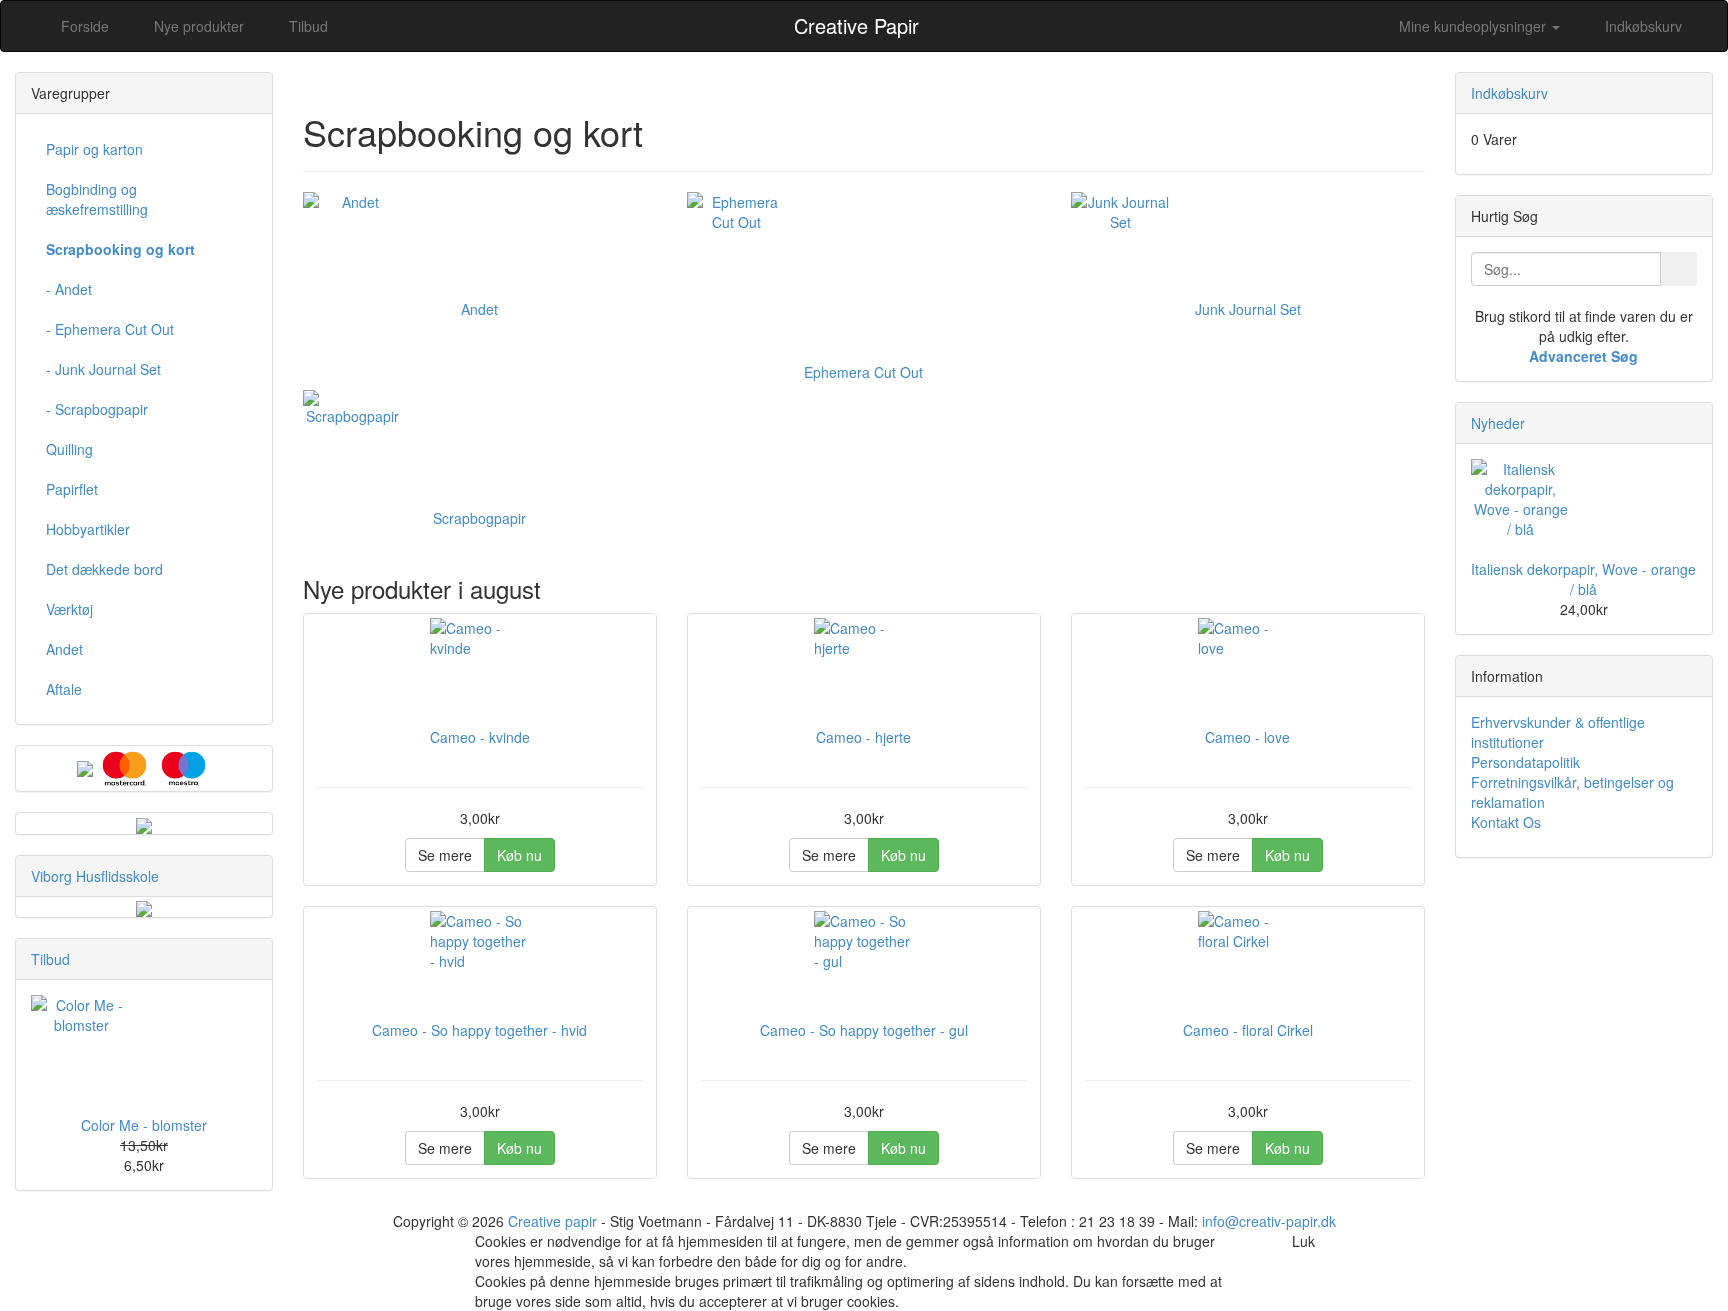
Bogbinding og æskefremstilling (97, 199)
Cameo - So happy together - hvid (479, 1030)
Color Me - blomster (144, 1125)
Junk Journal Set (1248, 309)
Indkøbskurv (1641, 26)
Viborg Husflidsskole (95, 876)
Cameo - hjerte (863, 737)
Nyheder (1498, 423)
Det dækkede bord (104, 569)
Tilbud (50, 959)
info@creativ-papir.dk (1269, 1221)
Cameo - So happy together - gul (864, 1030)
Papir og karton (94, 149)
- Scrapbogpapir (97, 409)
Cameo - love (1247, 737)
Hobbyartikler (88, 529)
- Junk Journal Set (103, 369)
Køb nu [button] (519, 855)
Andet (479, 309)
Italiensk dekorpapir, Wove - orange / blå (1583, 579)
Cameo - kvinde (480, 737)
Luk (1303, 1241)
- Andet (69, 289)
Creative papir (552, 1221)
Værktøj (69, 609)
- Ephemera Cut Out (110, 329)
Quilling (69, 449)
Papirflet (72, 489)
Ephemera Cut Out (863, 372)
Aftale (64, 689)
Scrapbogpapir (479, 518)
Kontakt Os (1506, 822)
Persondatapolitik (1525, 762)
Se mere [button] (445, 855)
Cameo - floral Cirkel (1248, 1030)
